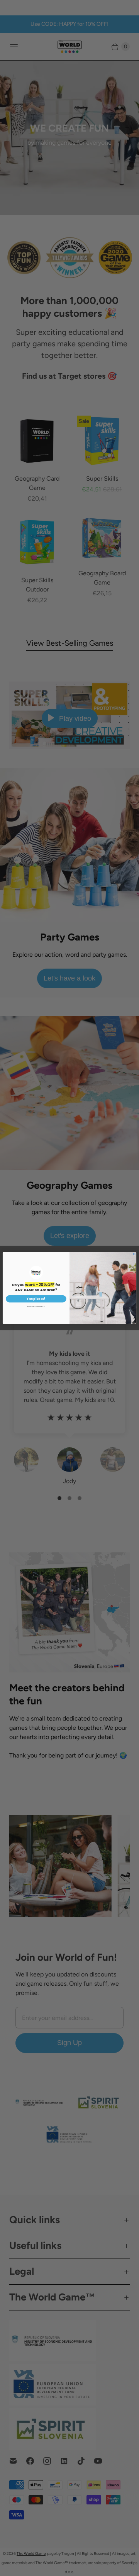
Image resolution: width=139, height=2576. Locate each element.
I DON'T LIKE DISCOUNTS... (36, 1306)
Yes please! (36, 1299)
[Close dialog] (134, 1254)
